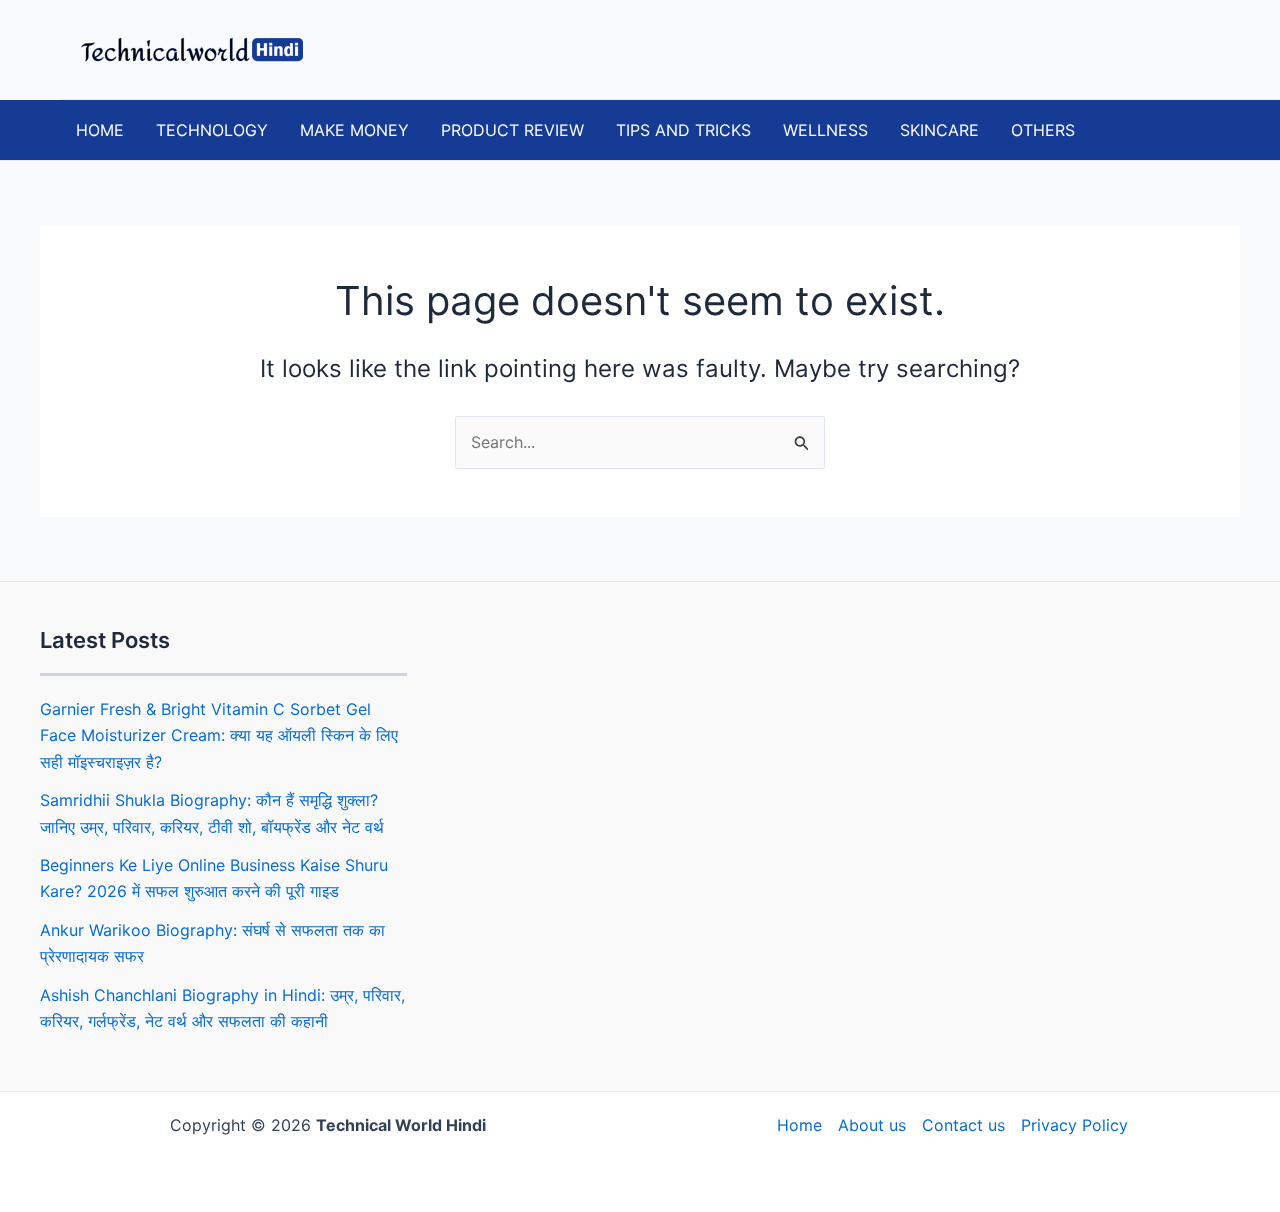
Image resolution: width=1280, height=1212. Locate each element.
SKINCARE (939, 130)
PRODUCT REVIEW (512, 130)
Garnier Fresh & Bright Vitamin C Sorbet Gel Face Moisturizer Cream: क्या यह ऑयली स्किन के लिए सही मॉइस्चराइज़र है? (219, 735)
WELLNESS (825, 130)
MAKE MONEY (354, 130)
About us (872, 1125)
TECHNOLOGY (212, 130)
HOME (100, 130)
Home (799, 1125)
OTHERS (1043, 130)
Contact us (963, 1125)
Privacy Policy (1074, 1125)
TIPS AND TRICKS (683, 130)
